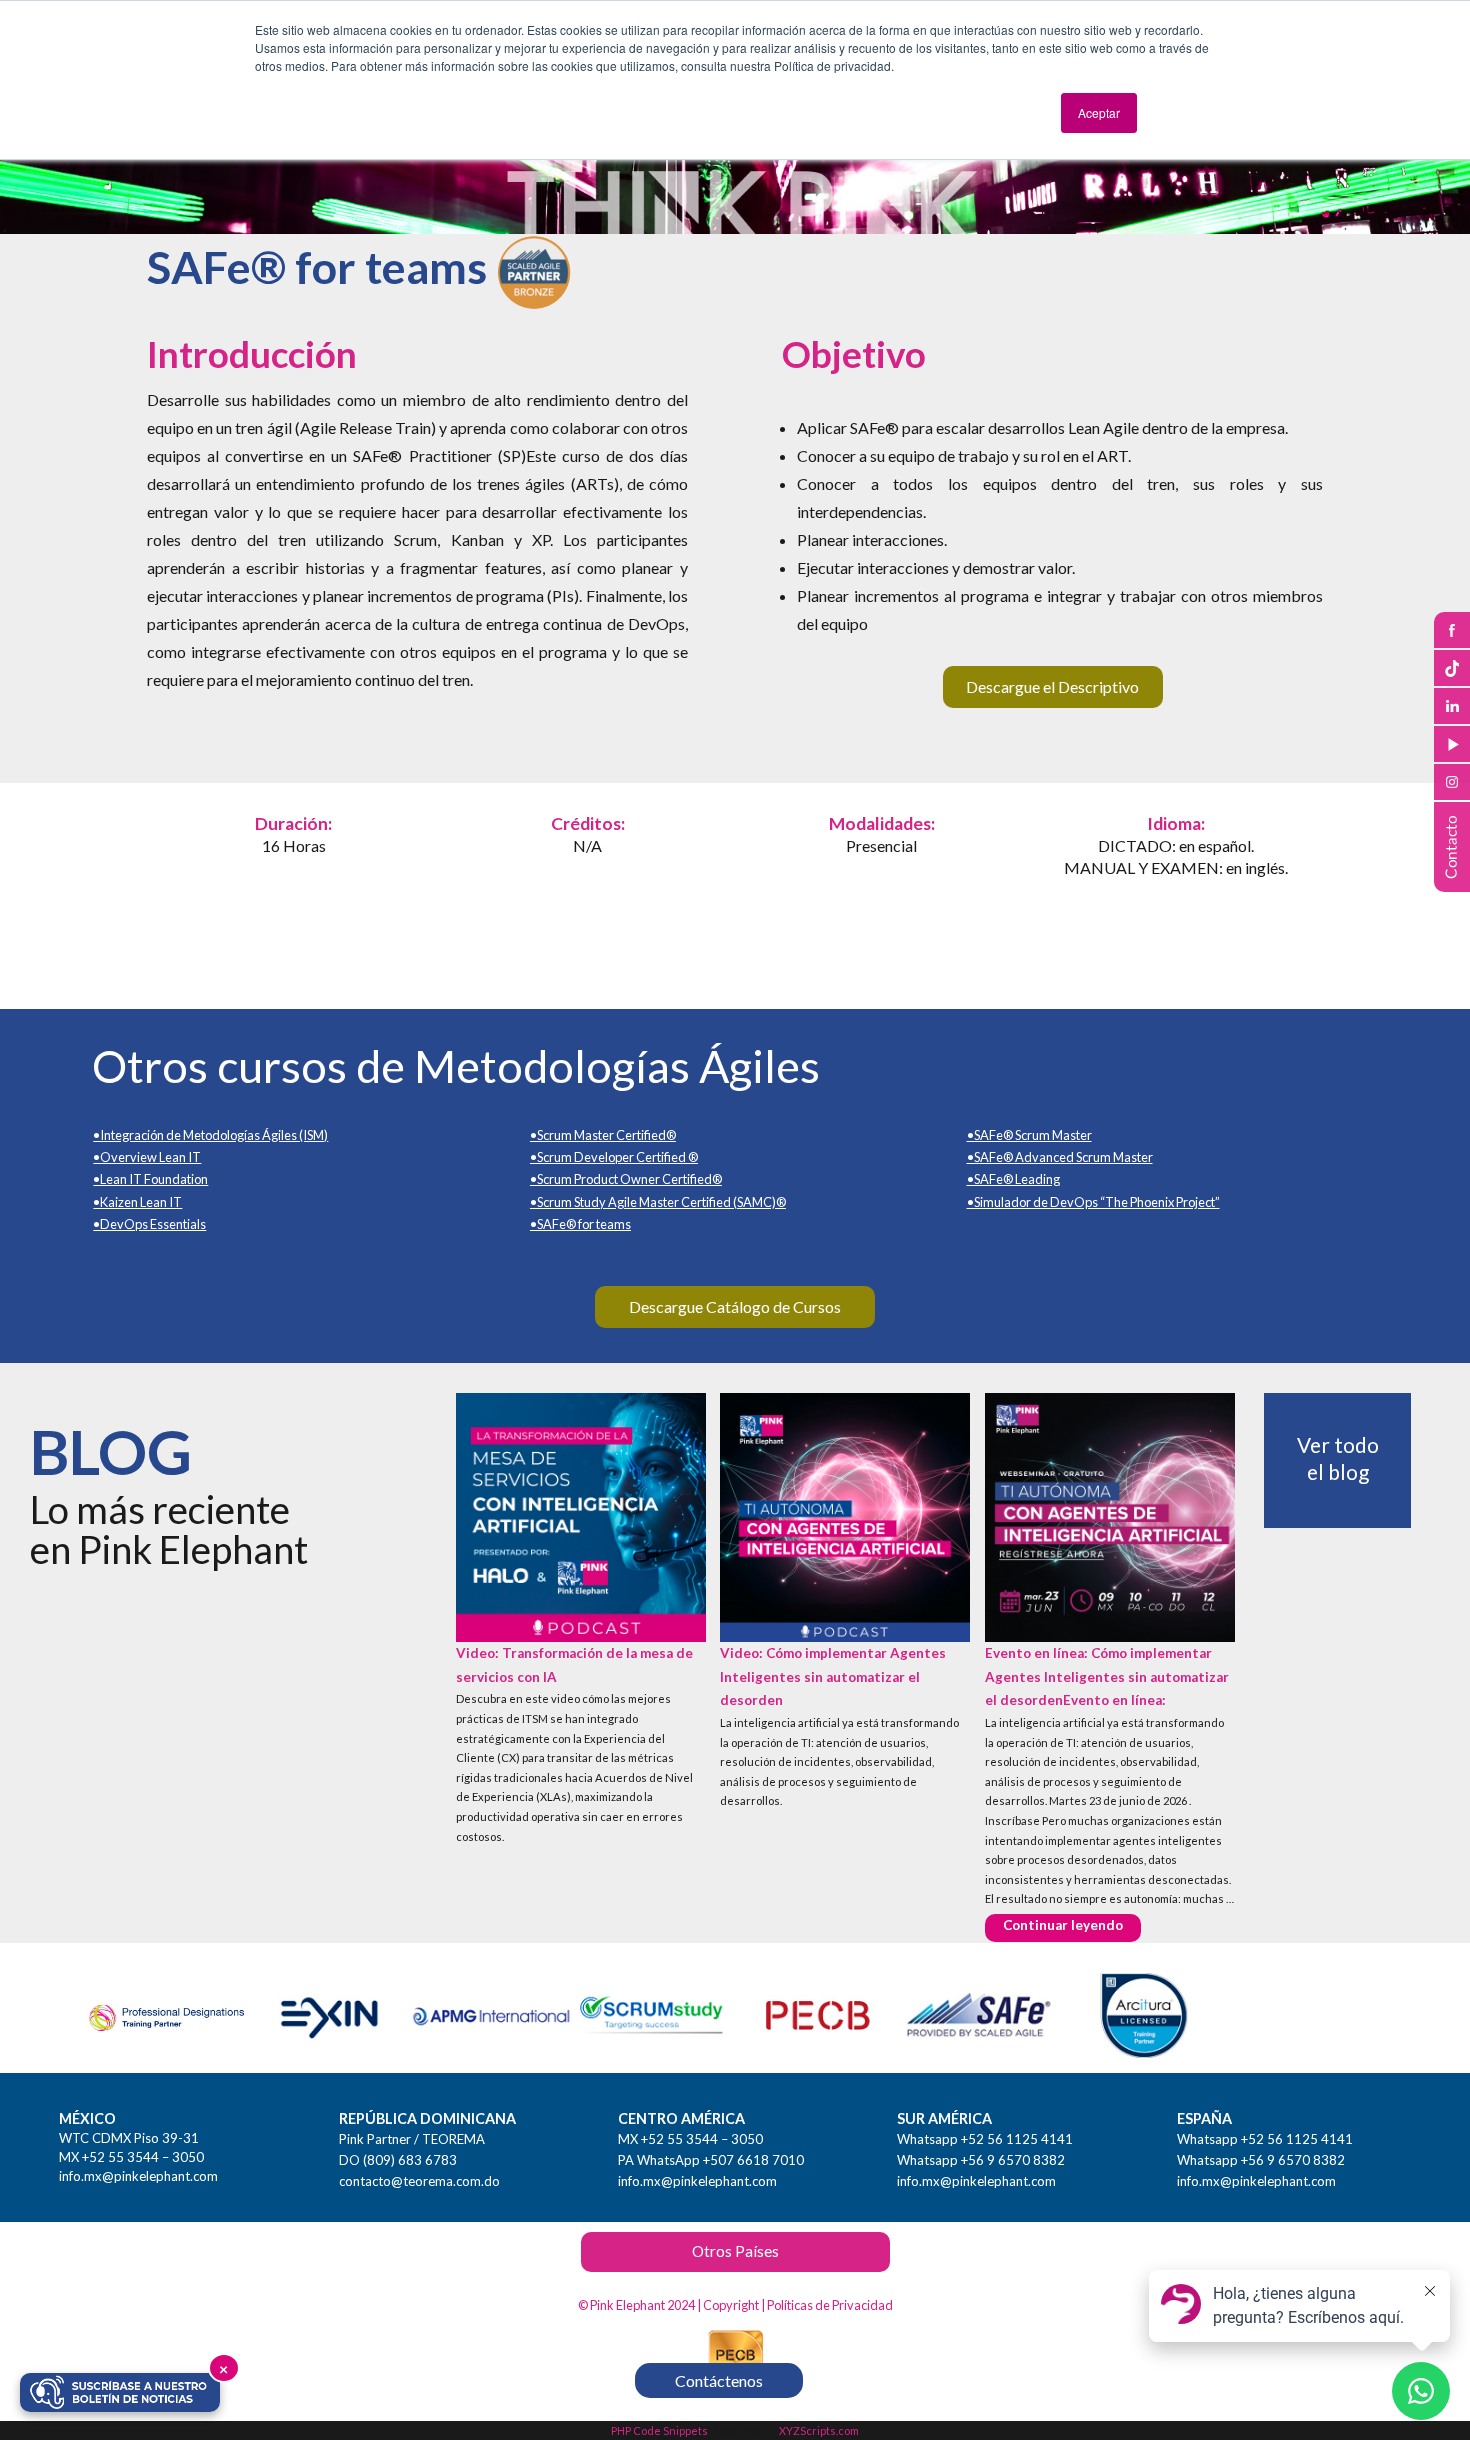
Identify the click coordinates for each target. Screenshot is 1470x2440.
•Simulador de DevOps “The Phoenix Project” (1093, 1202)
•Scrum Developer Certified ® (614, 1157)
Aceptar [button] (1099, 112)
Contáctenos (719, 2380)
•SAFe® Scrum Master (1029, 1135)
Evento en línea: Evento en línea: (1107, 1676)
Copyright (731, 2305)
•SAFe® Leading (1013, 1179)
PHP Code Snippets (659, 2430)
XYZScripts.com (819, 2430)
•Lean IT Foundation (150, 1179)
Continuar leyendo (1072, 1924)
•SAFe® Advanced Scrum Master (1060, 1157)
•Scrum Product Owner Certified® (626, 1179)
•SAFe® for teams (580, 1224)
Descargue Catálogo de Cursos (735, 1306)
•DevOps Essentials (149, 1224)
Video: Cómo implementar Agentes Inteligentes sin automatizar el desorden (833, 1676)
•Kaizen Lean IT (137, 1202)
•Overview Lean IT (147, 1157)
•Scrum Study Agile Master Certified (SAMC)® (658, 1202)
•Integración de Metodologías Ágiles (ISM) (210, 1135)
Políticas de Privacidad (830, 2305)
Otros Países (735, 2251)
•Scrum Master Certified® (603, 1135)
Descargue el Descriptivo (1052, 686)
